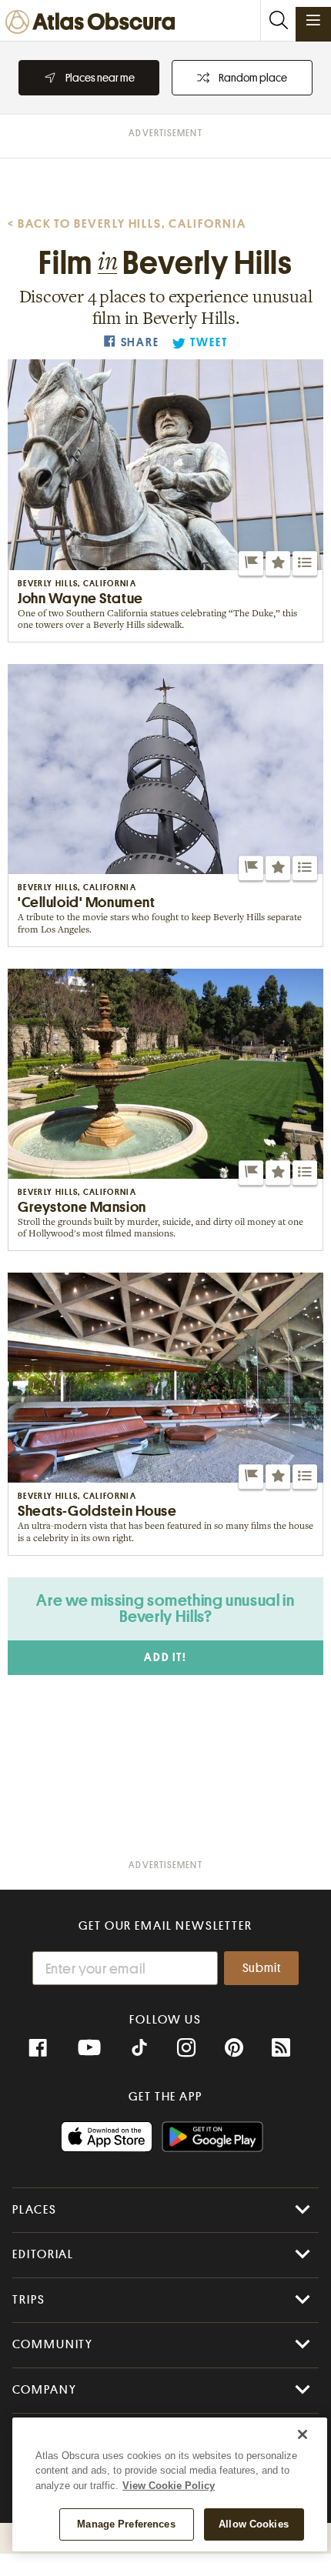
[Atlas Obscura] (94, 23)
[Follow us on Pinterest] (234, 2048)
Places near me (100, 78)
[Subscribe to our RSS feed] (281, 2048)
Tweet (209, 343)
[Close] (303, 2434)
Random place (253, 78)
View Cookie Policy (169, 2486)
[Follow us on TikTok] (139, 2050)
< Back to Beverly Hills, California (127, 224)
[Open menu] (313, 20)
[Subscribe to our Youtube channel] (89, 2048)
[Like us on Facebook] (38, 2048)
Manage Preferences (126, 2524)
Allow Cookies (254, 2524)
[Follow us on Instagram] (186, 2048)
